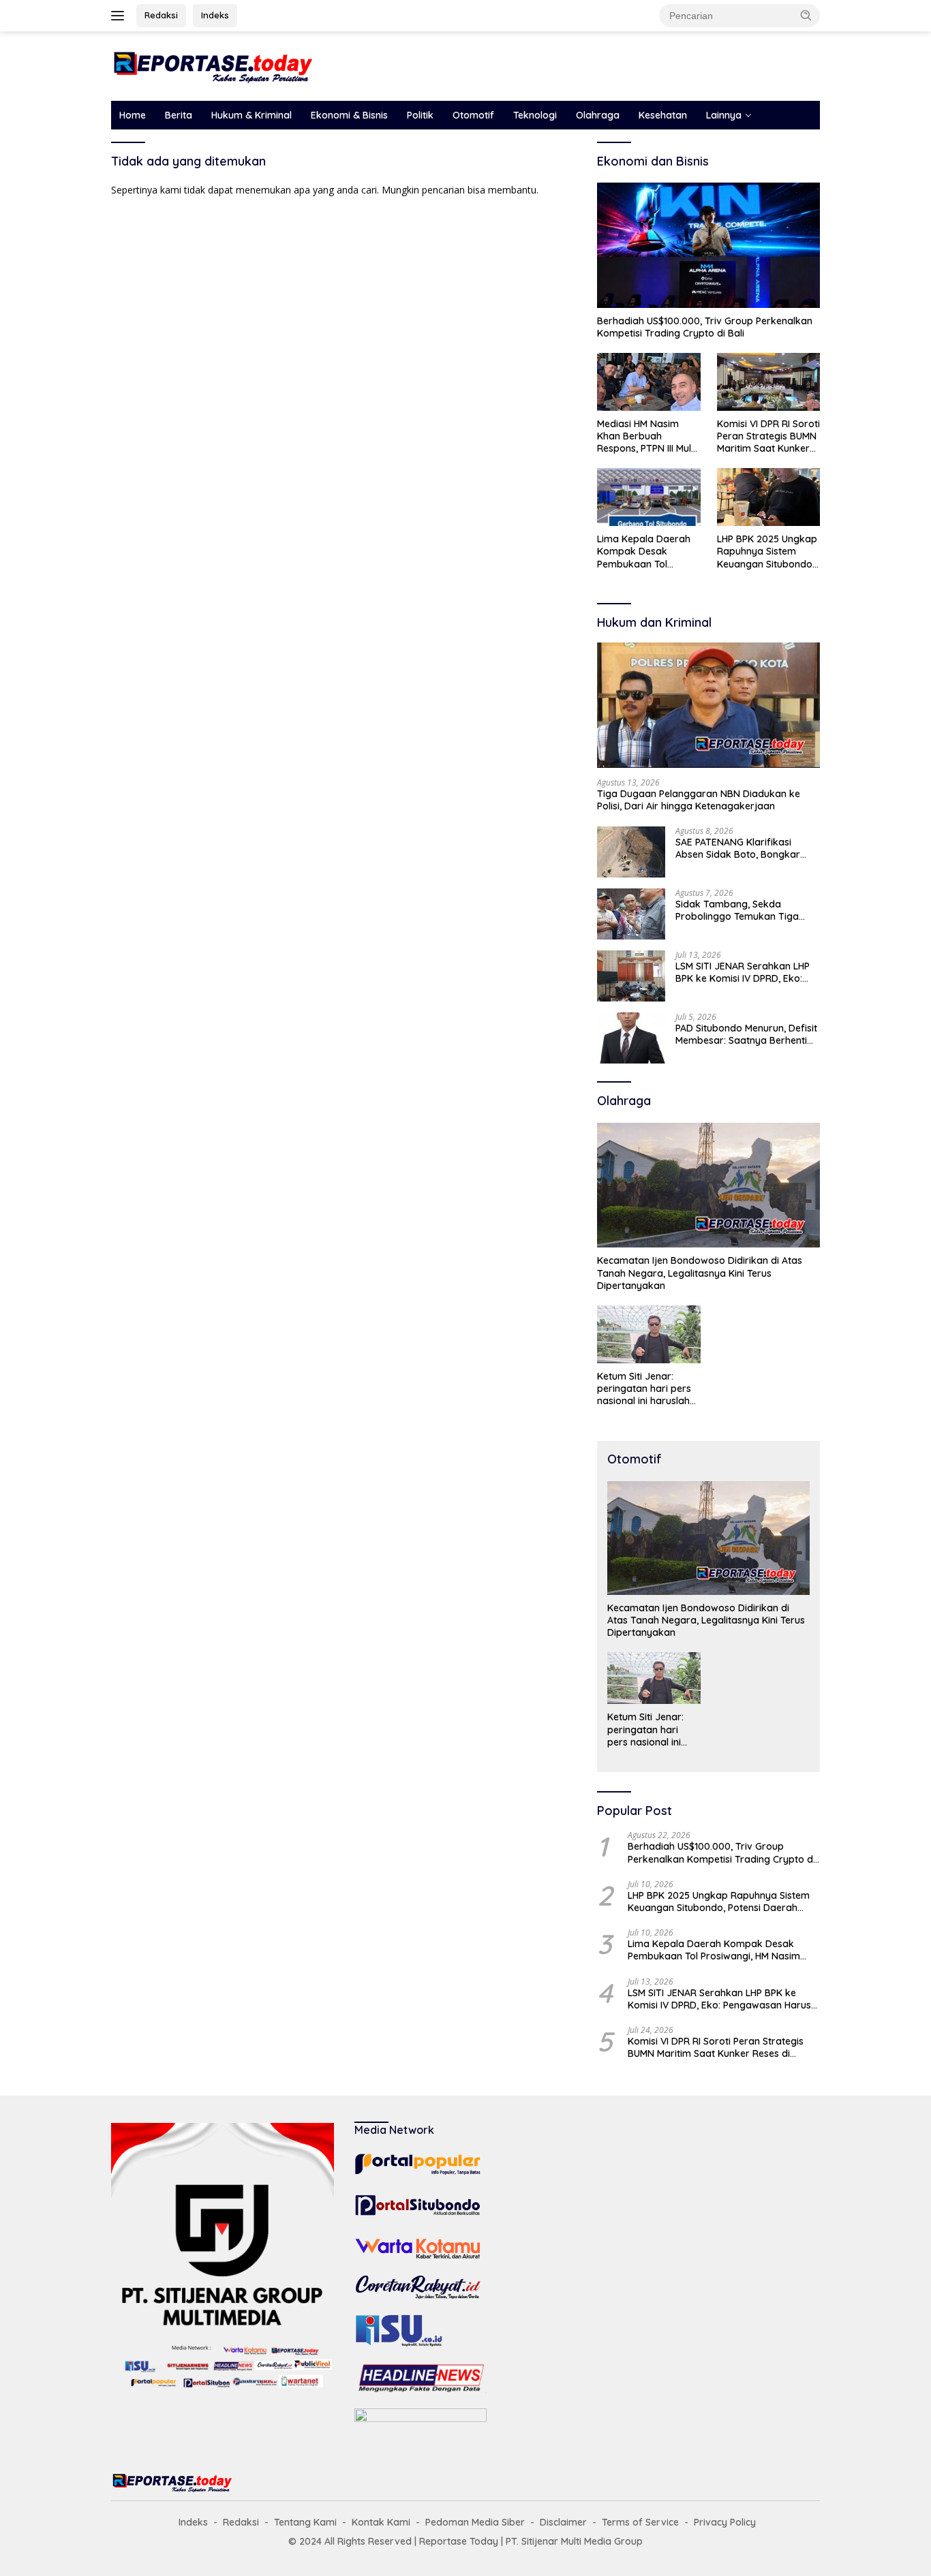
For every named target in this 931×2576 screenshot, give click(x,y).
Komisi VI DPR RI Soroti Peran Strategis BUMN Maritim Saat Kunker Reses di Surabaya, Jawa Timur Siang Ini (768, 436)
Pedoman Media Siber (475, 2522)
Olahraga (598, 115)
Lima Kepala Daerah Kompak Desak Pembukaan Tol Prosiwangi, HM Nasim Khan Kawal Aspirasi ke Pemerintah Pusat (647, 552)
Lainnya (724, 115)
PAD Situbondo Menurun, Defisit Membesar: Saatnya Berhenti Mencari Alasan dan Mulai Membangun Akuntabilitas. (746, 1034)
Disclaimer (563, 2522)
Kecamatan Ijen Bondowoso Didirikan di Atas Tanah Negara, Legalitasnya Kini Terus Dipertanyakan (700, 1273)
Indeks (215, 15)
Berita (179, 115)
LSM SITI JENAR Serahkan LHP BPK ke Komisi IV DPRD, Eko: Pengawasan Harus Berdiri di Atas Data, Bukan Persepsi (743, 972)
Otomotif (473, 115)
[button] (806, 15)
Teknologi (535, 115)
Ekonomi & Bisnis (349, 115)
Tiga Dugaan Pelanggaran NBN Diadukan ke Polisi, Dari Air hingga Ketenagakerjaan (699, 800)
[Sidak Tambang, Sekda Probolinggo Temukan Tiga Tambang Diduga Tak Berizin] (631, 914)
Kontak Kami (381, 2522)
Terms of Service (640, 2522)
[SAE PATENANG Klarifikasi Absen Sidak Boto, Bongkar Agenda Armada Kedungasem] (631, 852)
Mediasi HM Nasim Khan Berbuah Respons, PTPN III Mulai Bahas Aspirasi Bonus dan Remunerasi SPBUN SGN (648, 436)
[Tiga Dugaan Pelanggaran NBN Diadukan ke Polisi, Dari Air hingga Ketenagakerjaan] (708, 705)
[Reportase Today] (213, 65)
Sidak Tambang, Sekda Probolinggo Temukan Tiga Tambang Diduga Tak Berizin (742, 910)
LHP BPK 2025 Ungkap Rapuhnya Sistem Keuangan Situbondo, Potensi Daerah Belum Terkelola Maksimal (767, 552)
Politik (420, 115)
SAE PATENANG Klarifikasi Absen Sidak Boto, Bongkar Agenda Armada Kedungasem (745, 848)
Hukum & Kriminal (251, 115)
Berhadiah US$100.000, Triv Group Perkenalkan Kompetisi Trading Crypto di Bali (705, 327)
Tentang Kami (305, 2522)
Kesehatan (663, 115)
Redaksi (161, 15)
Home (133, 115)
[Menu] (120, 16)
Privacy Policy (725, 2522)
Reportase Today (459, 2541)
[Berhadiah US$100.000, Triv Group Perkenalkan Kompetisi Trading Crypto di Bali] (708, 245)
